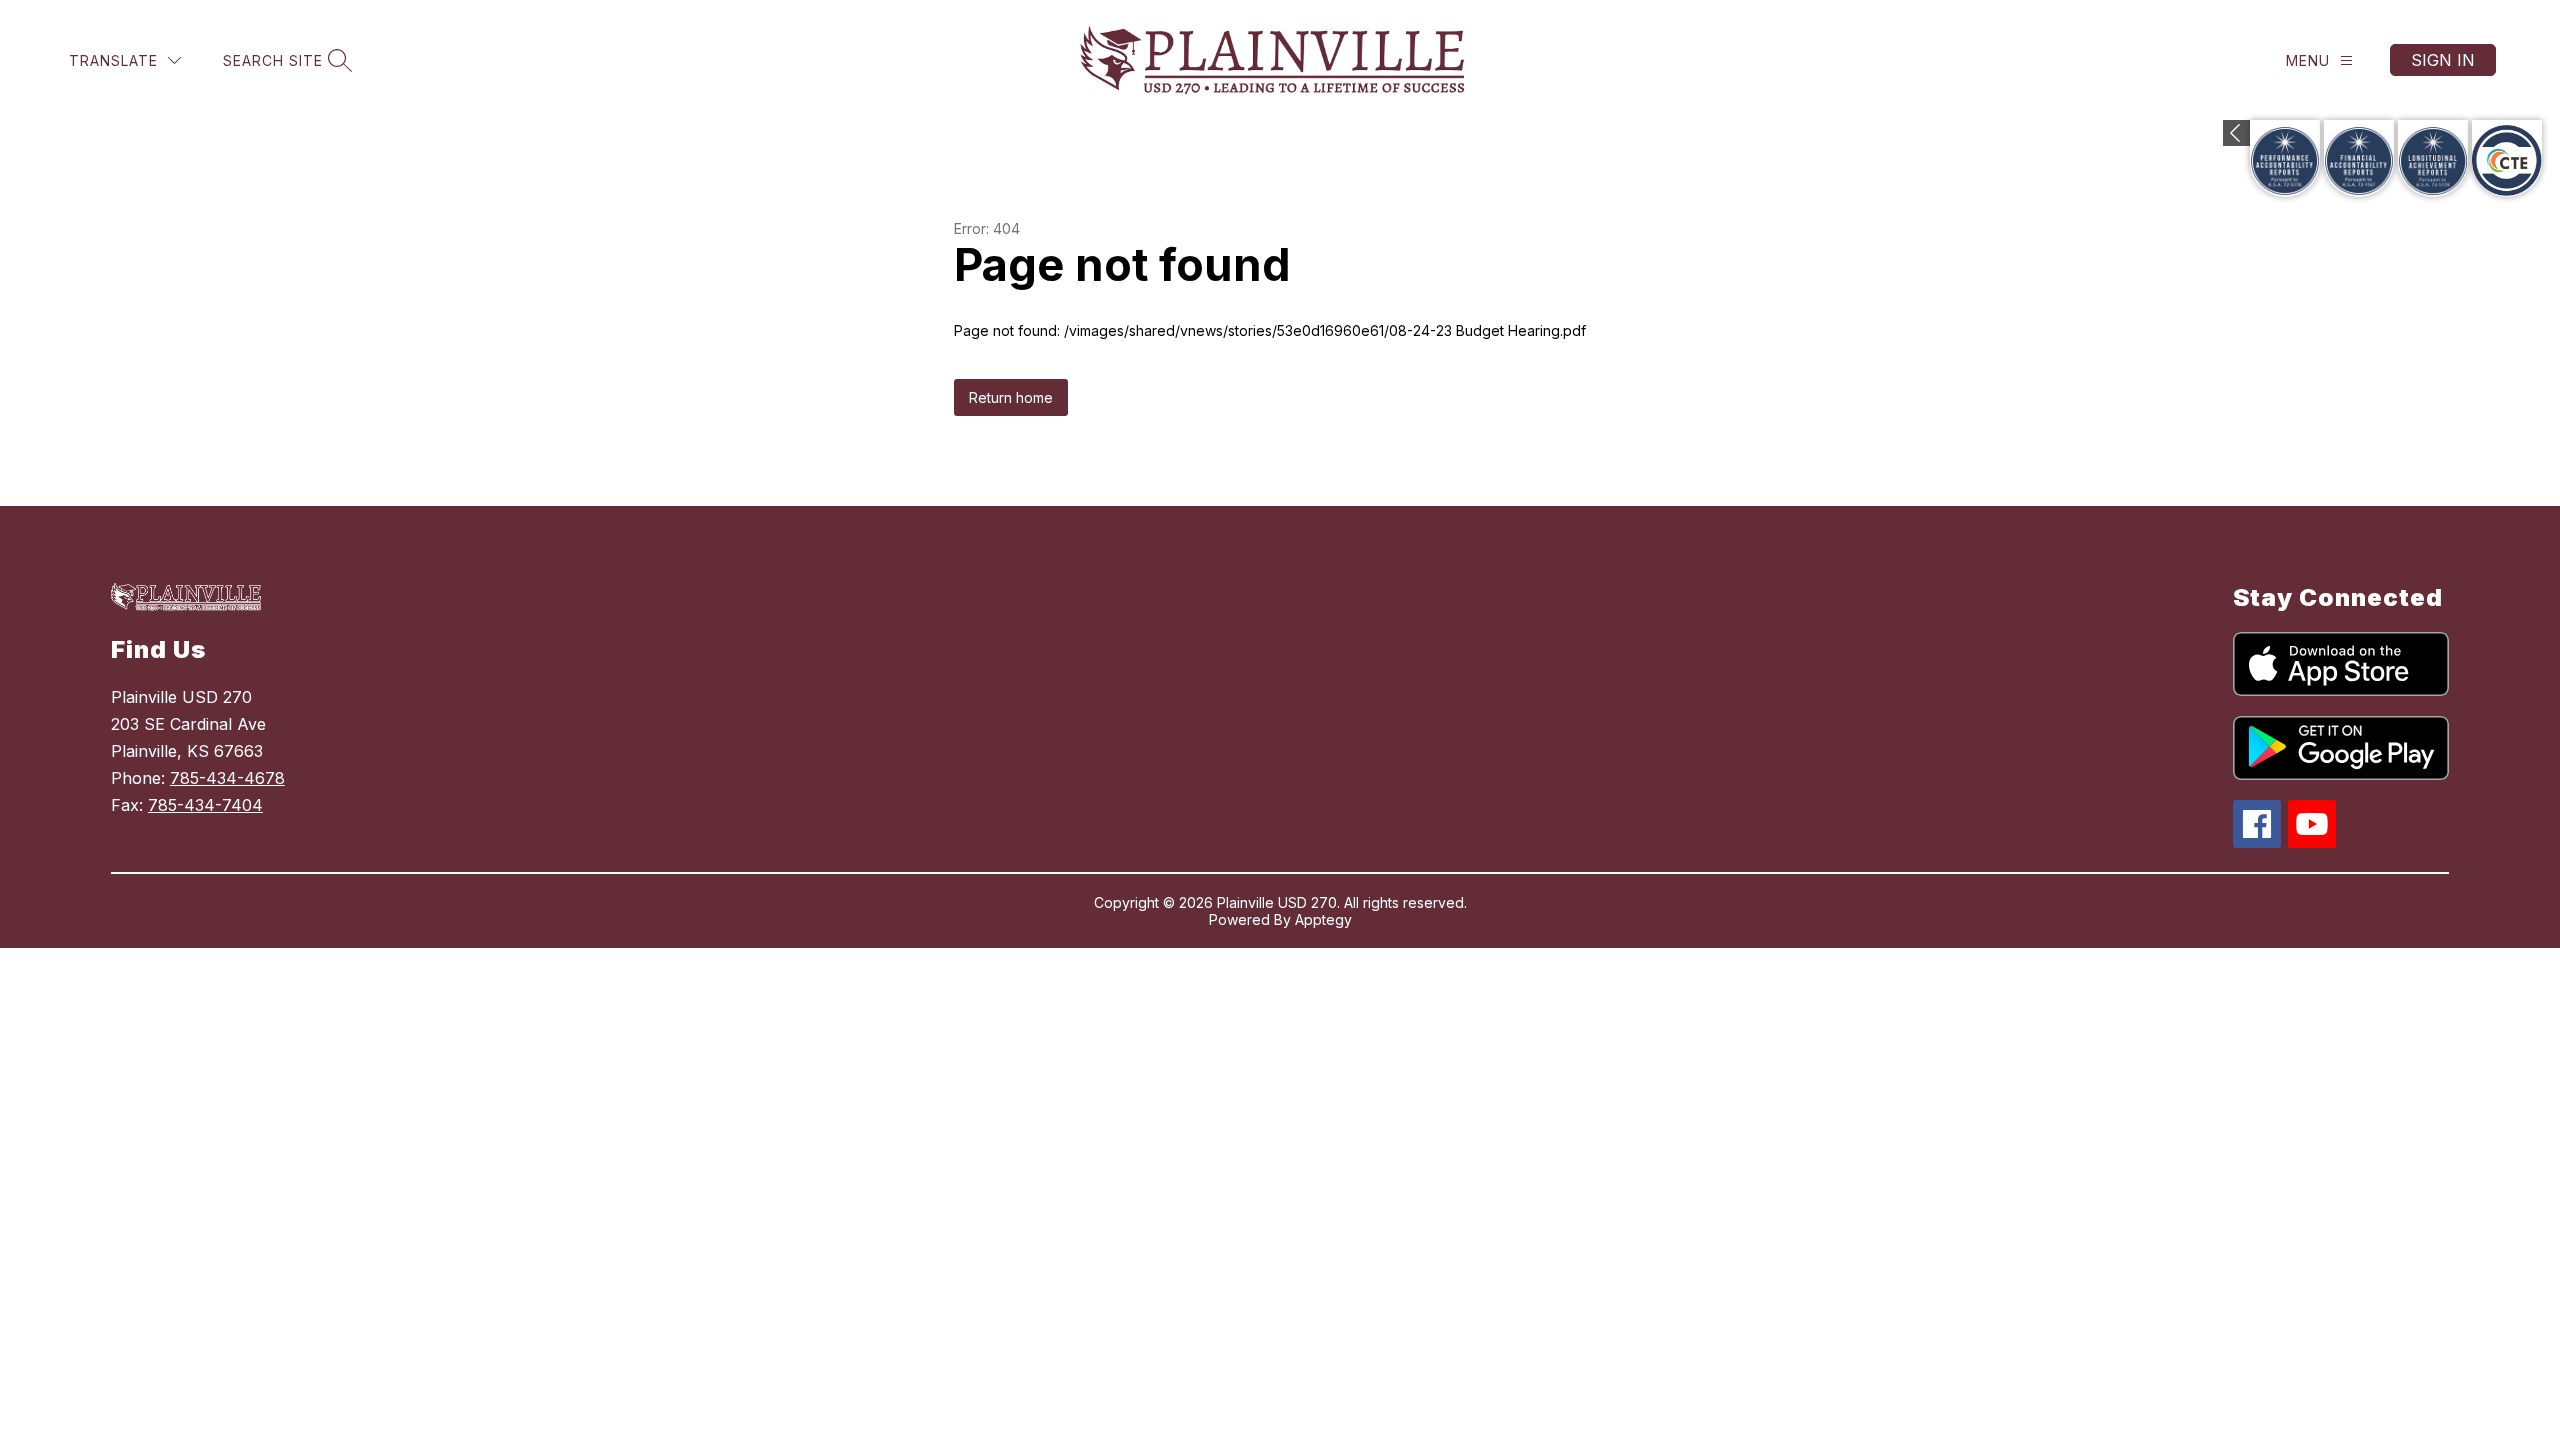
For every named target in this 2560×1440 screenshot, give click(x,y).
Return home (1011, 397)
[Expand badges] (2236, 133)
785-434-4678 (227, 778)
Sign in (2443, 60)
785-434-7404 (205, 805)
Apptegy (1323, 919)
